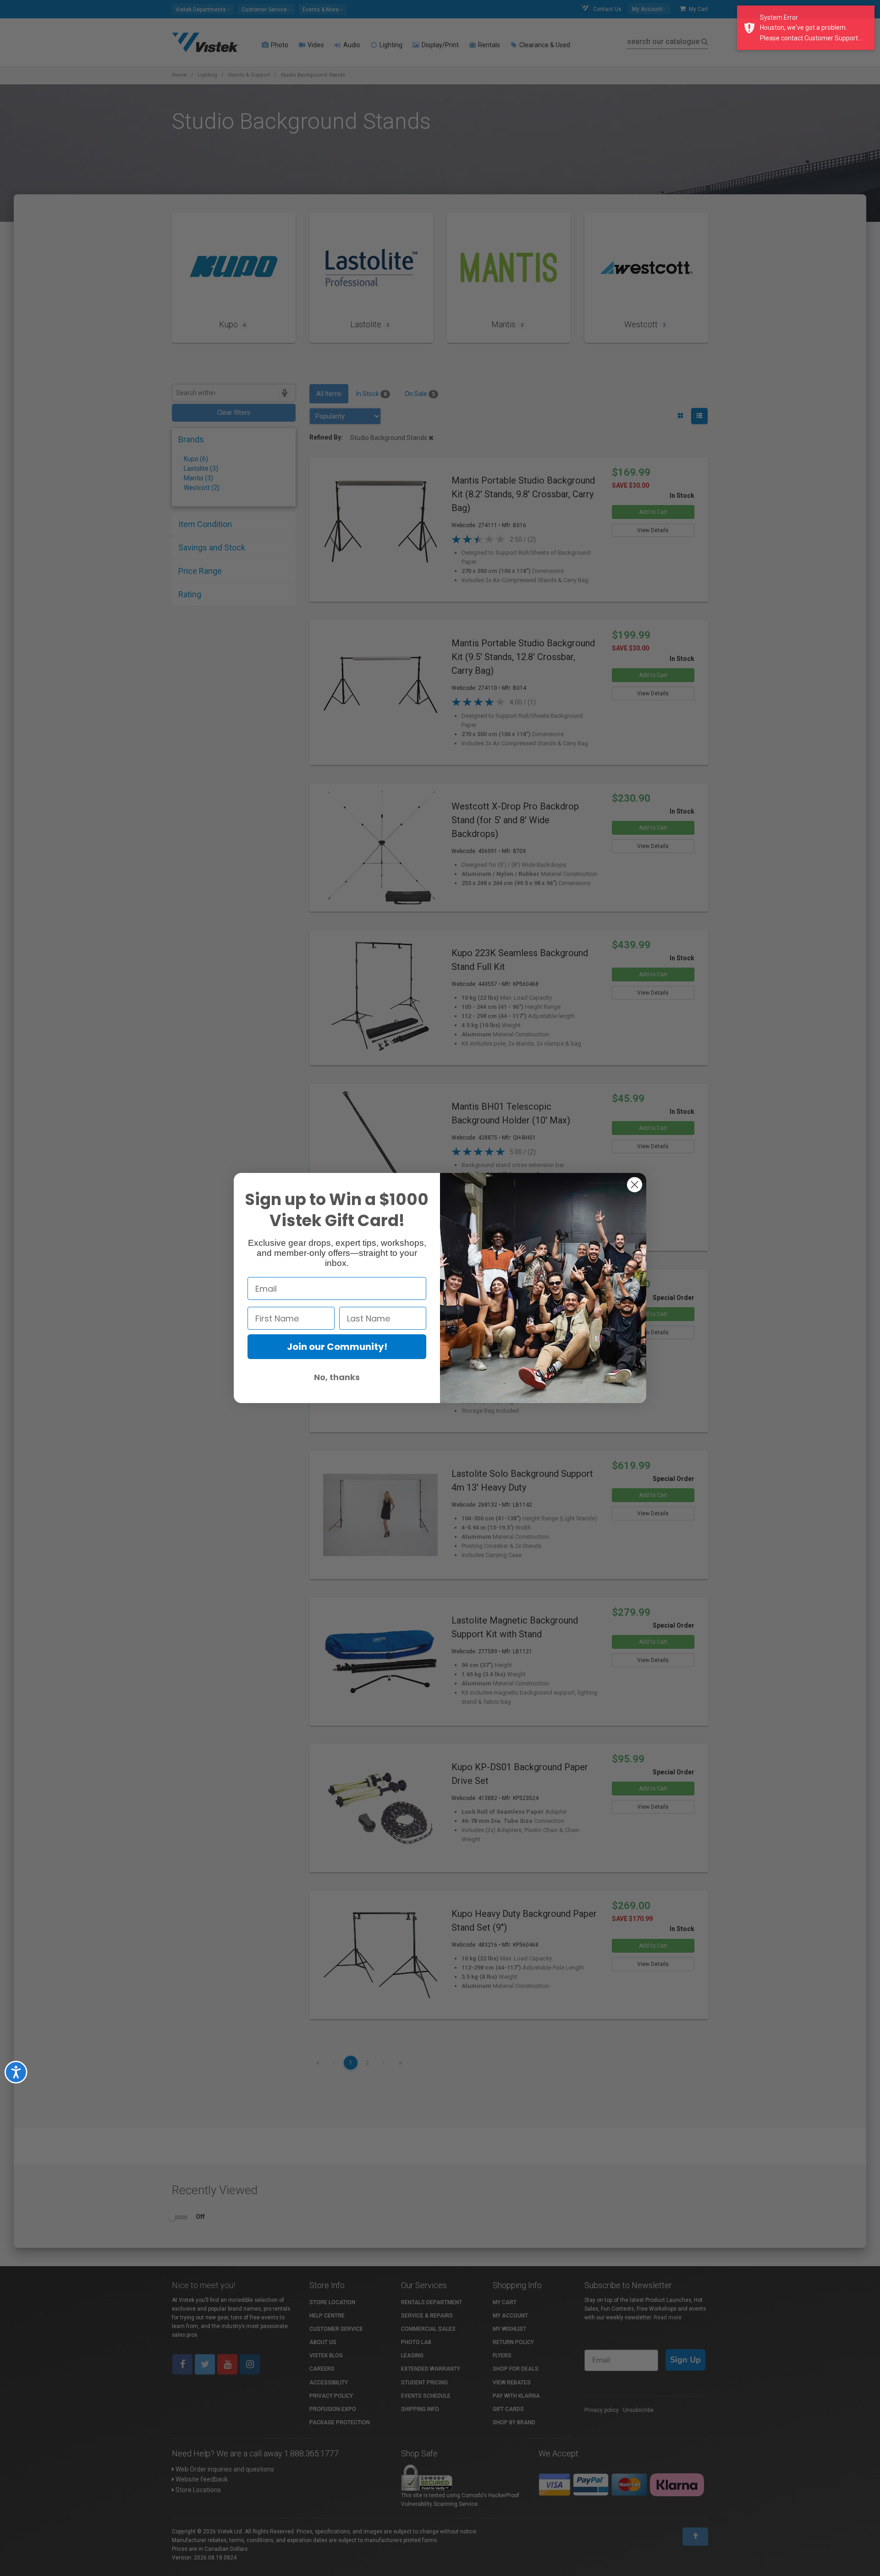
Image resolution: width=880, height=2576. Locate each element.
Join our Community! (337, 1347)
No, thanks (337, 1377)
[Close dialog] (635, 1185)
